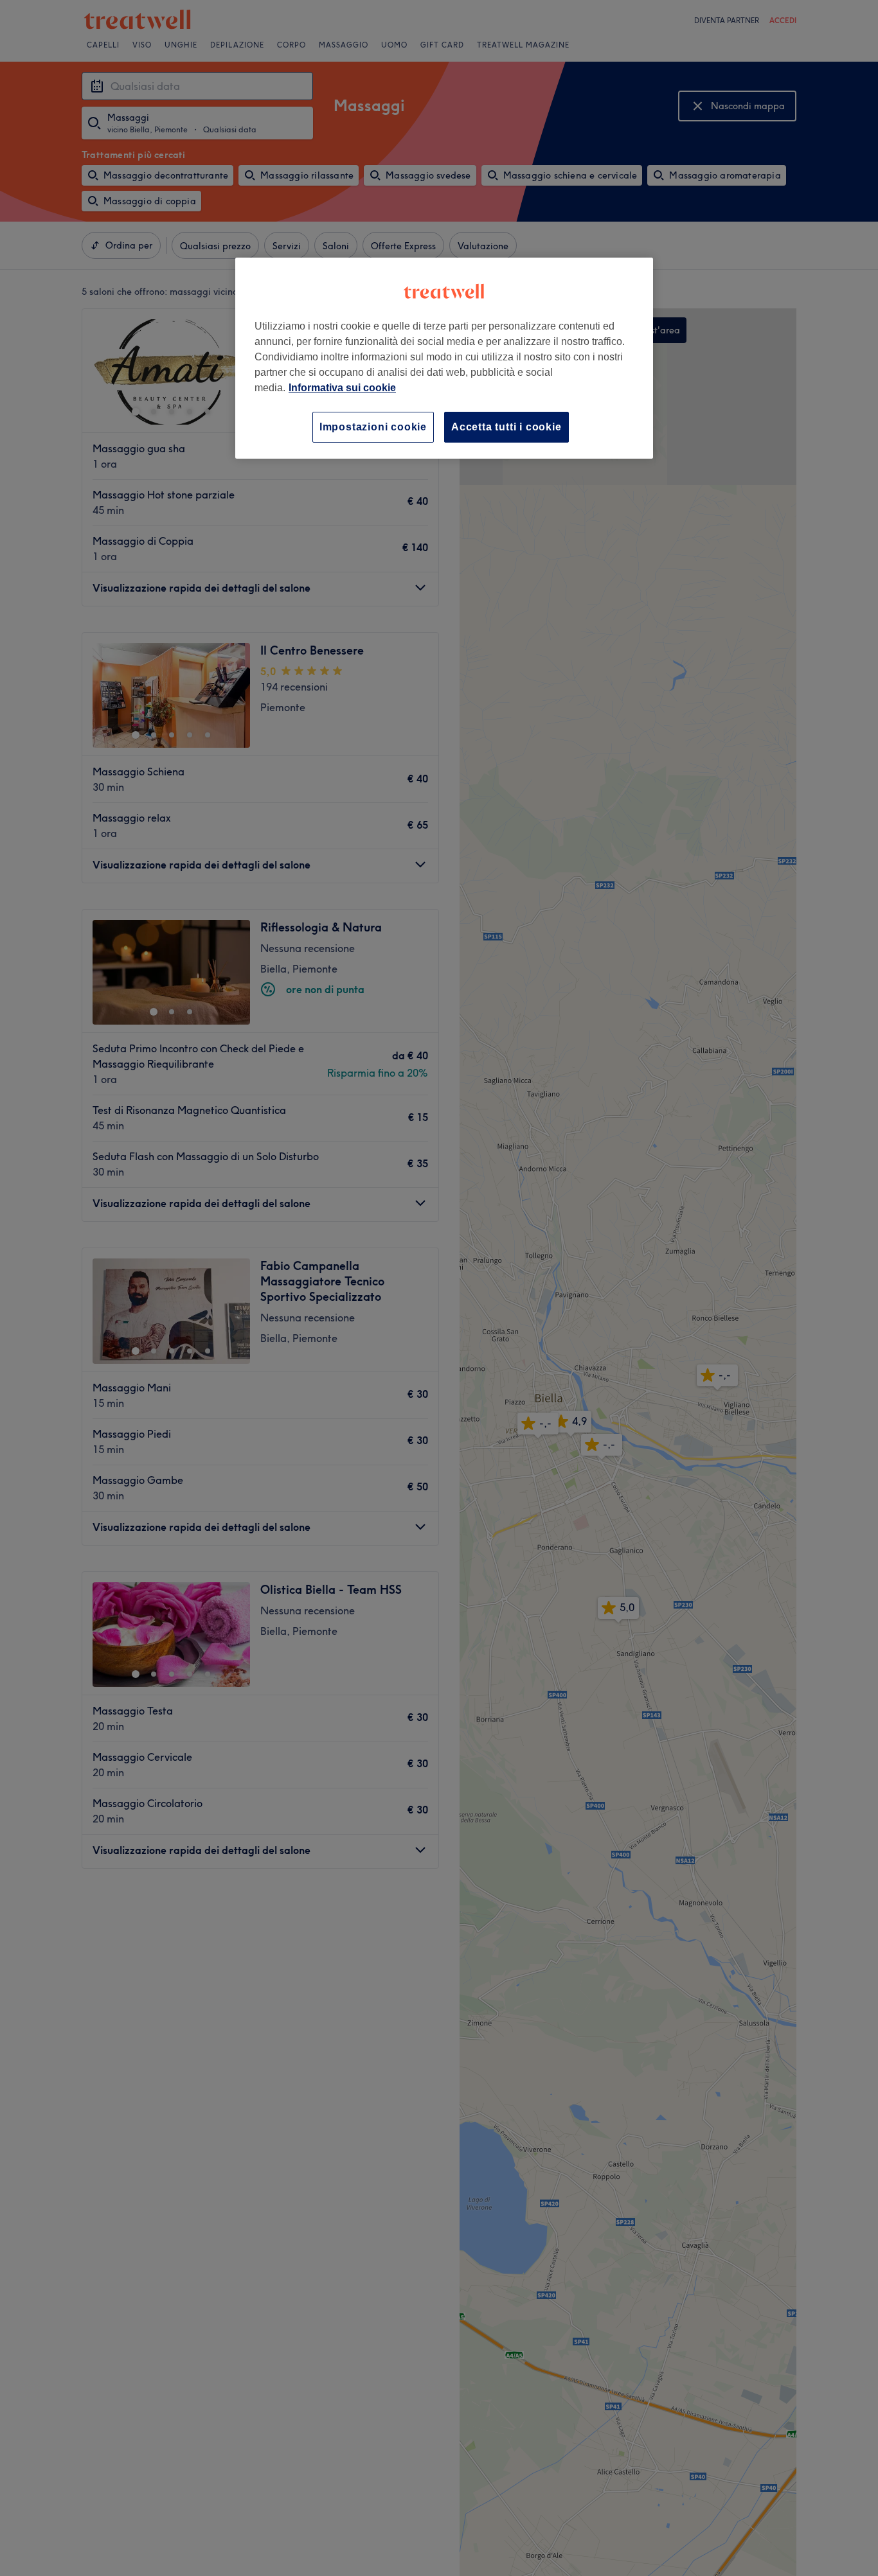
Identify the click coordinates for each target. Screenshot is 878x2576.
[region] (444, 358)
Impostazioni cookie (373, 427)
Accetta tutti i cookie (506, 427)
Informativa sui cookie (342, 388)
